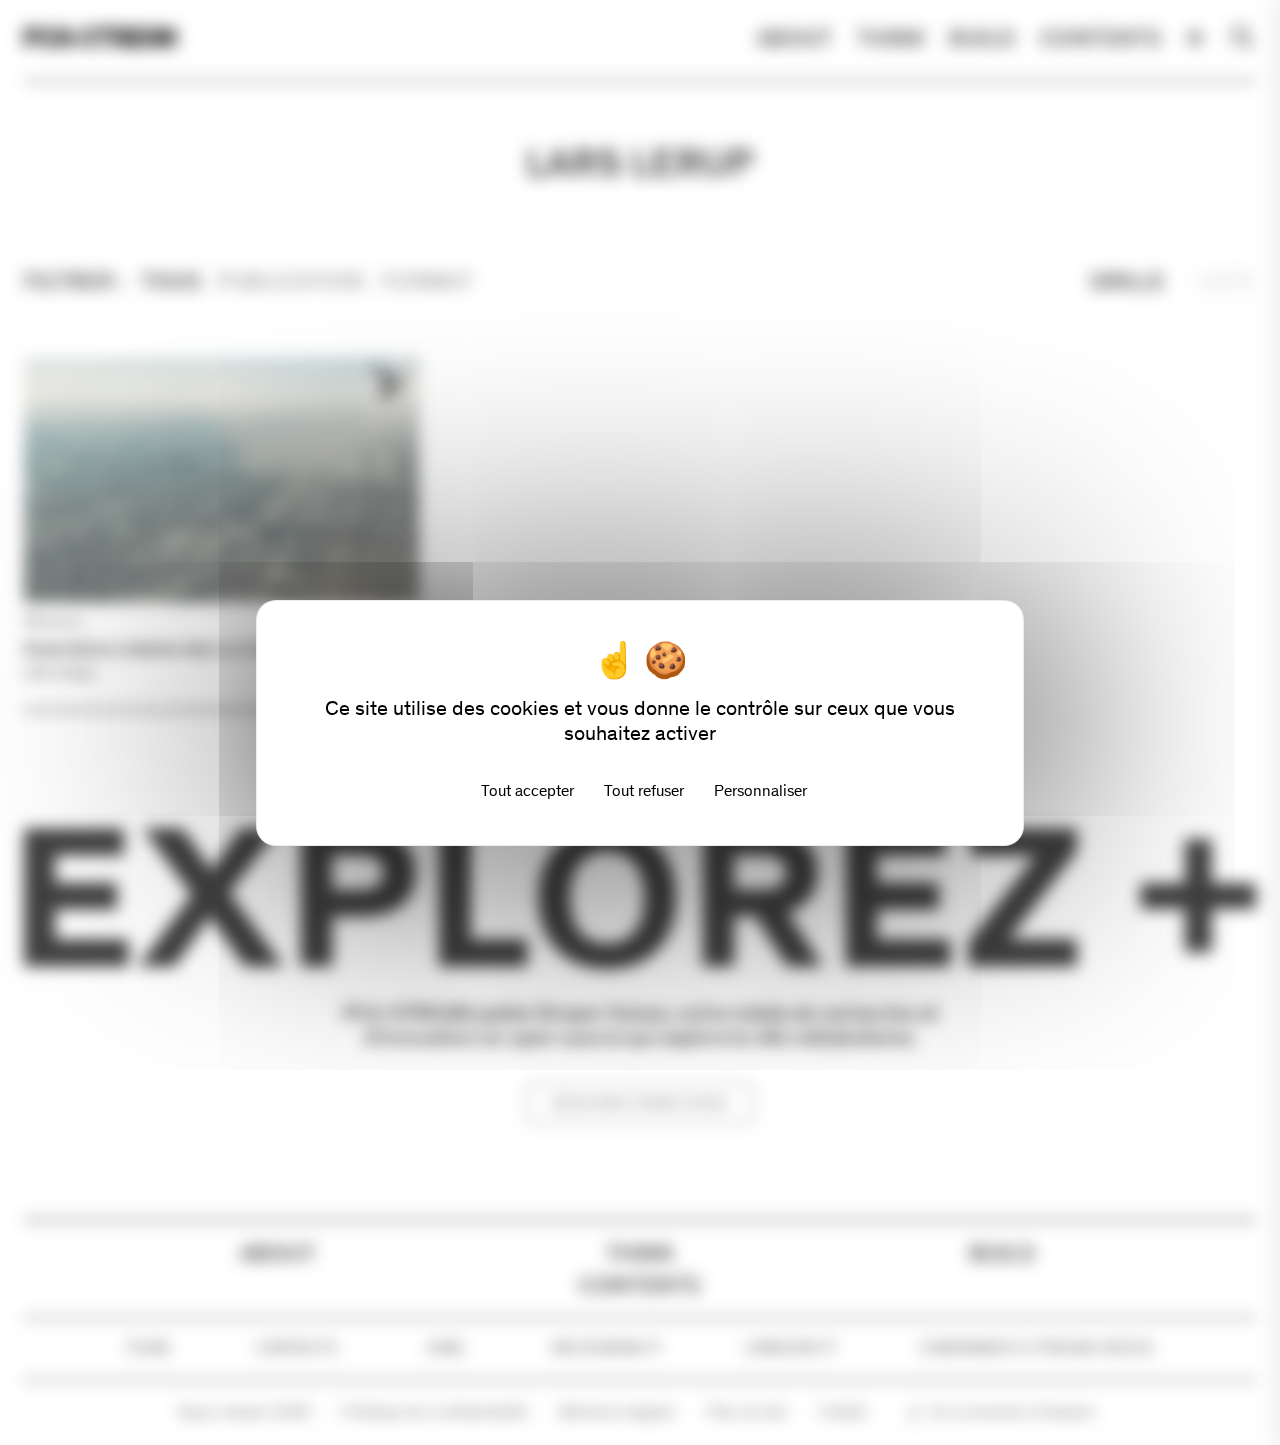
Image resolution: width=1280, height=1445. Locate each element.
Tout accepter (527, 790)
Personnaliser (760, 790)
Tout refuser (644, 790)
